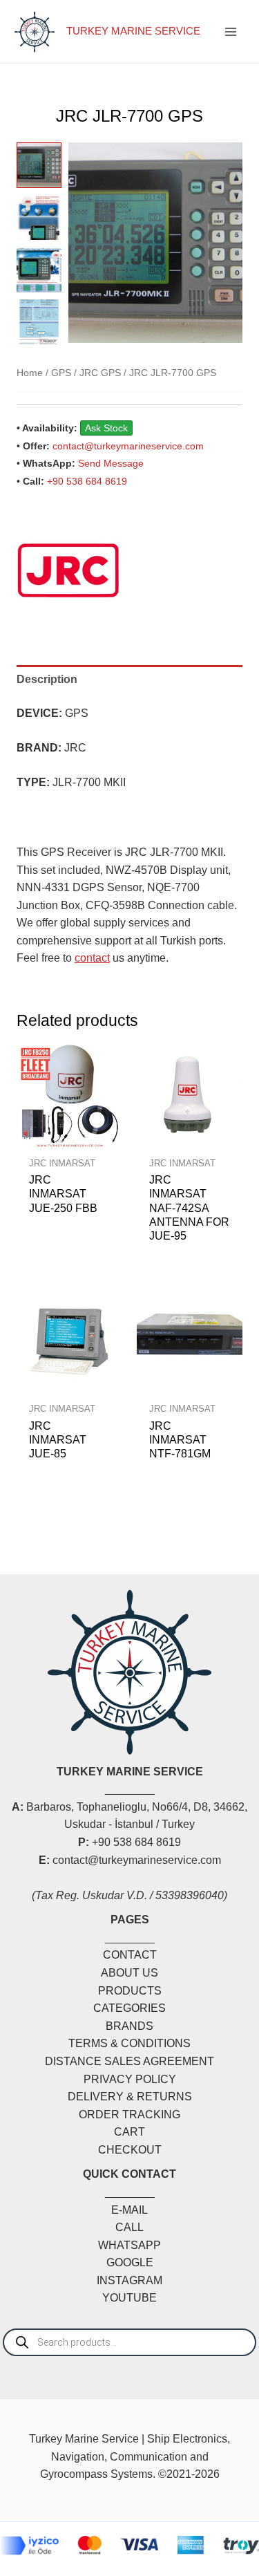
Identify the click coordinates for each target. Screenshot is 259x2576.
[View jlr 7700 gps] (39, 165)
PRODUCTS (130, 1991)
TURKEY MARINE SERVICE (133, 31)
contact (92, 958)
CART (129, 2132)
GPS (61, 373)
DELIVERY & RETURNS (130, 2097)
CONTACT (130, 1955)
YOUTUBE (129, 2298)
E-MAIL (129, 2210)
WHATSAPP (129, 2245)
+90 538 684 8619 (87, 481)
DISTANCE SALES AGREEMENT (129, 2061)
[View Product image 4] (39, 322)
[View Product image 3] (39, 269)
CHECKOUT (130, 2150)
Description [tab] (47, 679)
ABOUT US (129, 1973)
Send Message (111, 463)
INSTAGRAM (129, 2280)
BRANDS (129, 2026)
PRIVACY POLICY (130, 2079)
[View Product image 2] (39, 217)
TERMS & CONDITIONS (129, 2043)
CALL (129, 2227)
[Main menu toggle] (231, 32)
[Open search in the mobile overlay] (129, 2342)
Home (30, 373)
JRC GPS (100, 373)
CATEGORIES (129, 2008)
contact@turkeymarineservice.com (128, 446)
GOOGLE (130, 2262)
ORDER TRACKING (129, 2115)
